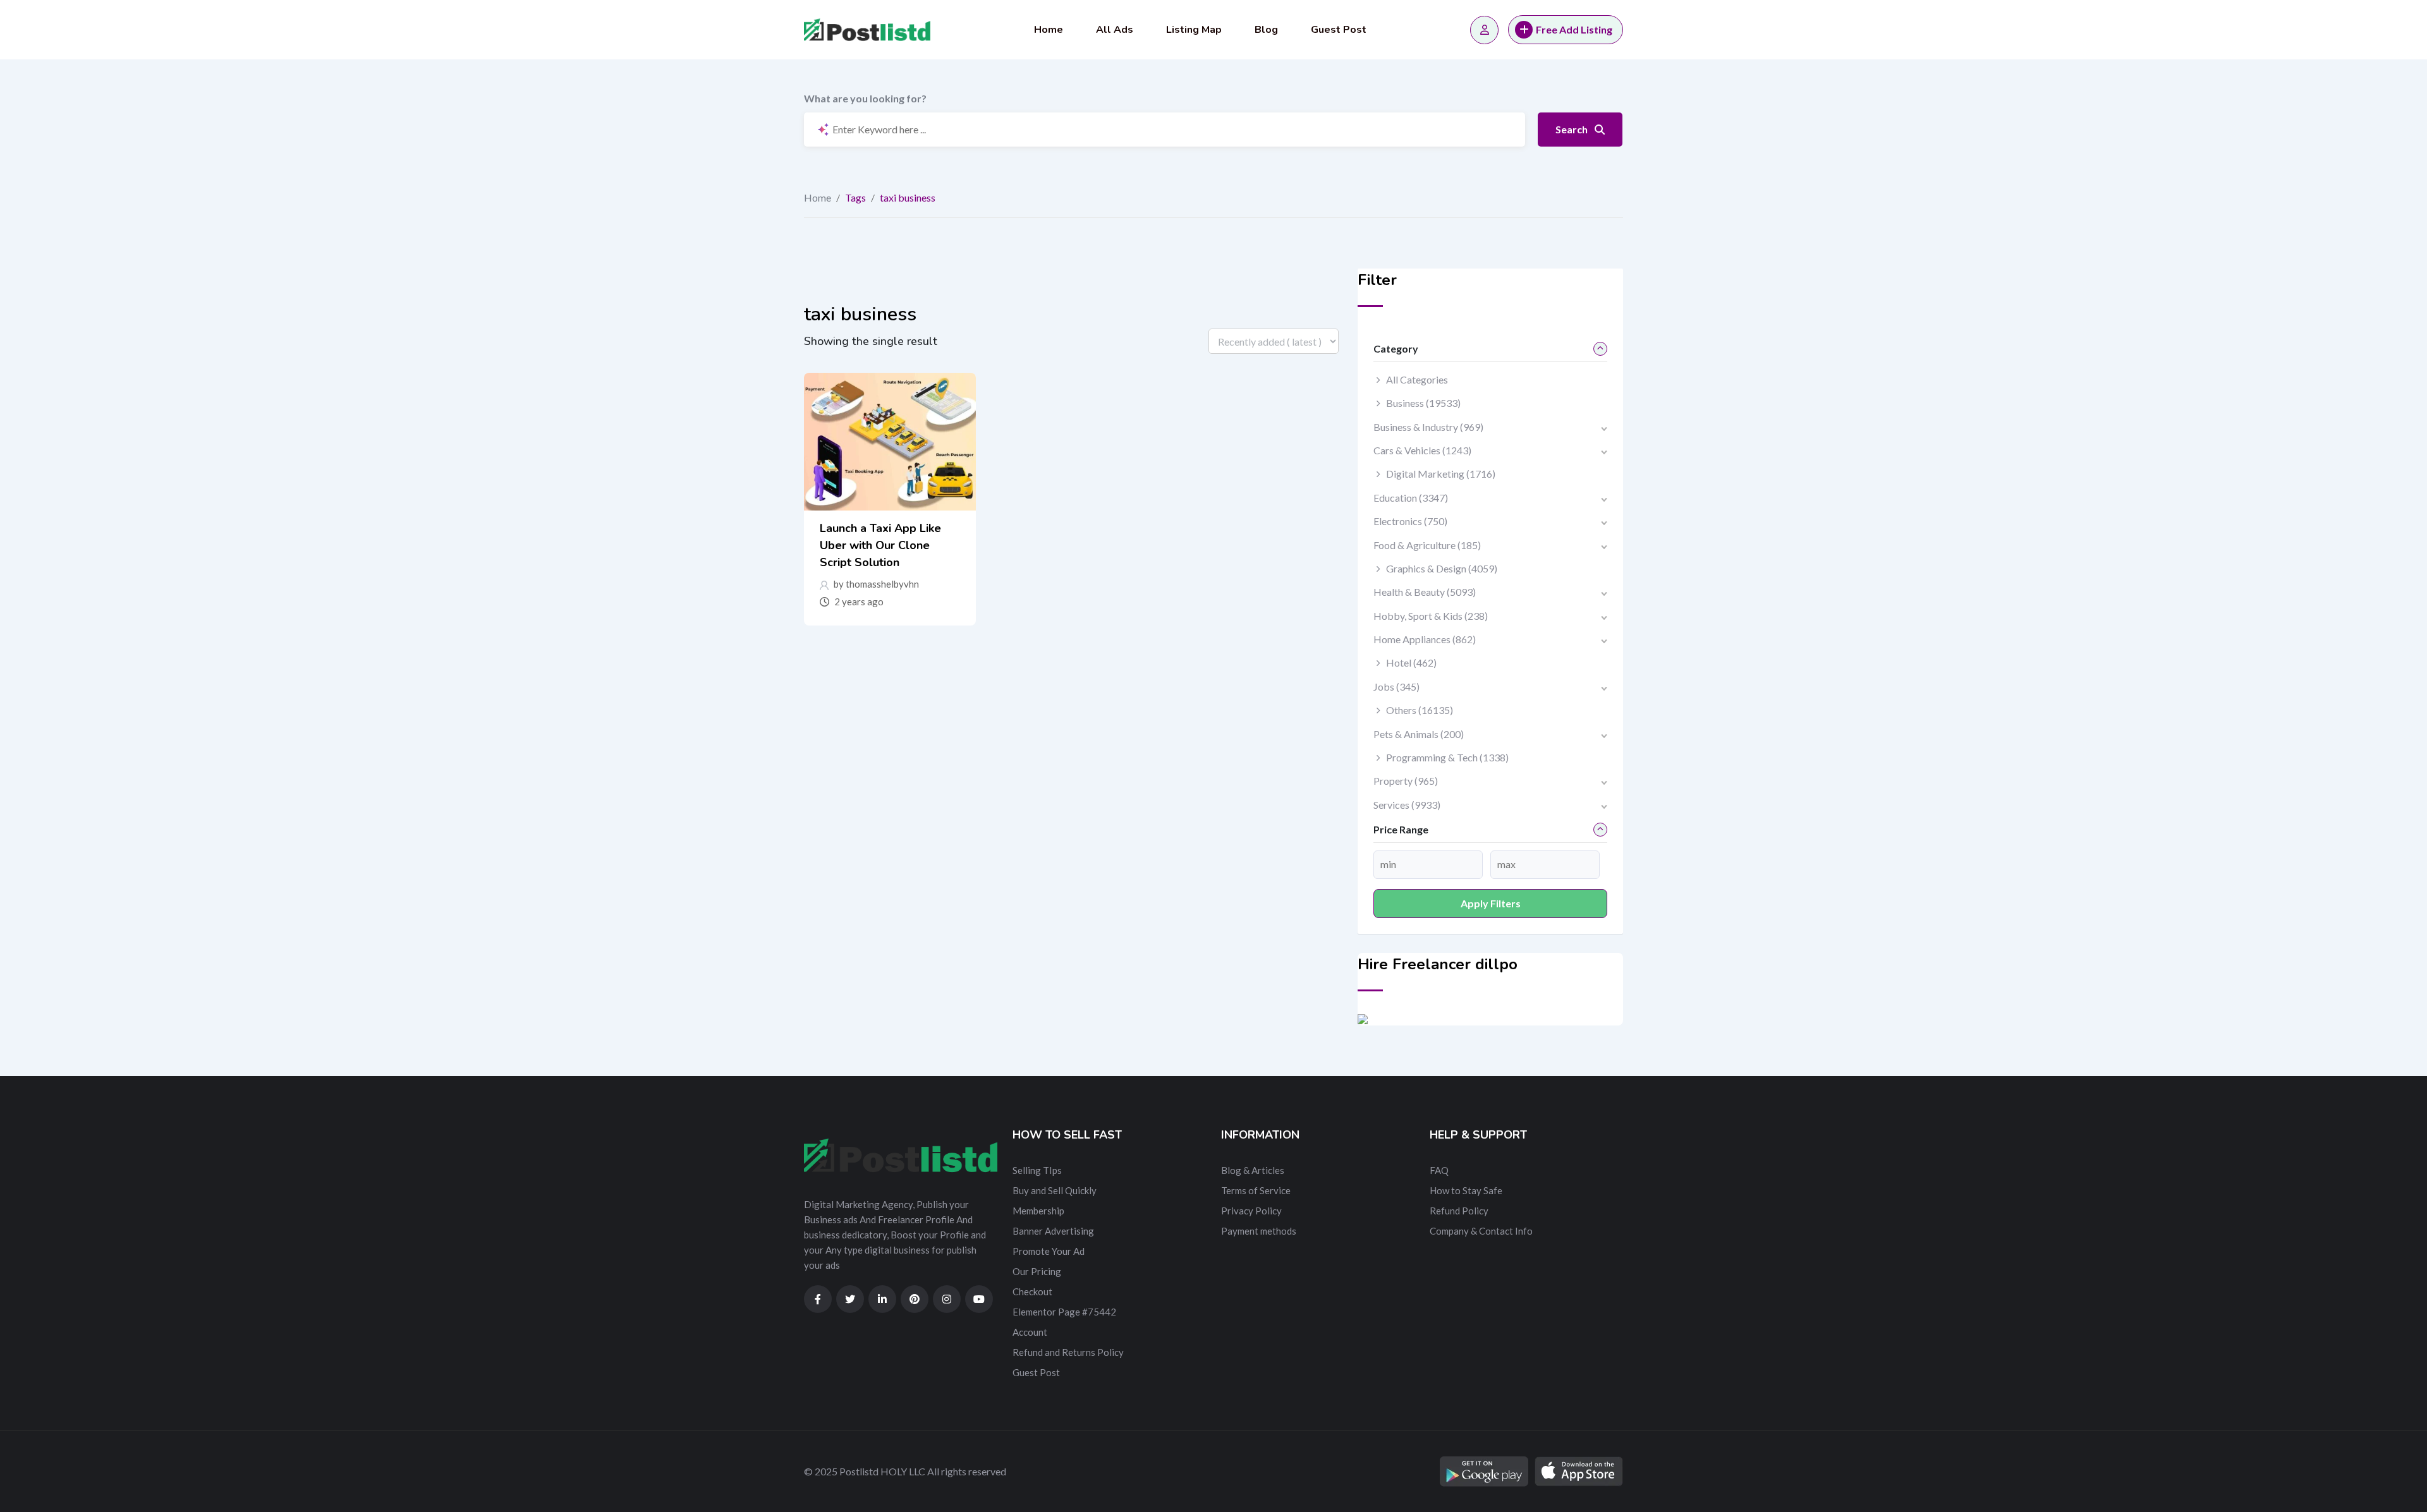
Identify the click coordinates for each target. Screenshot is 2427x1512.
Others (1420, 710)
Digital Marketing (1441, 474)
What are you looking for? (865, 98)
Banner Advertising (1053, 1231)
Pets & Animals (1419, 734)
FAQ (1439, 1170)
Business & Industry (1428, 427)
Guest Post (1339, 30)
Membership (1038, 1211)
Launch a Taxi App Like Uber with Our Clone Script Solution (880, 545)
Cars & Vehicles (1422, 450)
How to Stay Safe (1466, 1190)
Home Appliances (1425, 639)
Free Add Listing (1574, 29)
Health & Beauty (1425, 592)
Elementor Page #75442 (1064, 1312)
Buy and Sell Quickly (1055, 1190)
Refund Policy (1459, 1211)
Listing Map (1194, 30)
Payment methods (1259, 1231)
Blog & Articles (1253, 1170)
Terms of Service (1256, 1190)
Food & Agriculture (1427, 545)
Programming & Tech (1447, 757)
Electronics (1410, 521)
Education (1411, 498)
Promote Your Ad (1049, 1251)
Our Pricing (1037, 1271)
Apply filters (1491, 903)
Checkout (1032, 1291)
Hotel (1411, 662)
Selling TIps (1037, 1170)
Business (1423, 403)
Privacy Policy (1251, 1211)
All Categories (1417, 379)
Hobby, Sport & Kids (1431, 616)
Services (1407, 805)
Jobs (1396, 686)
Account (1030, 1332)
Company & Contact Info (1481, 1231)
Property (1406, 781)
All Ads (1115, 30)
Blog (1266, 30)
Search (1572, 129)
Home (1049, 30)
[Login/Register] (1484, 30)
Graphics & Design (1442, 568)
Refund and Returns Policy (1068, 1352)
